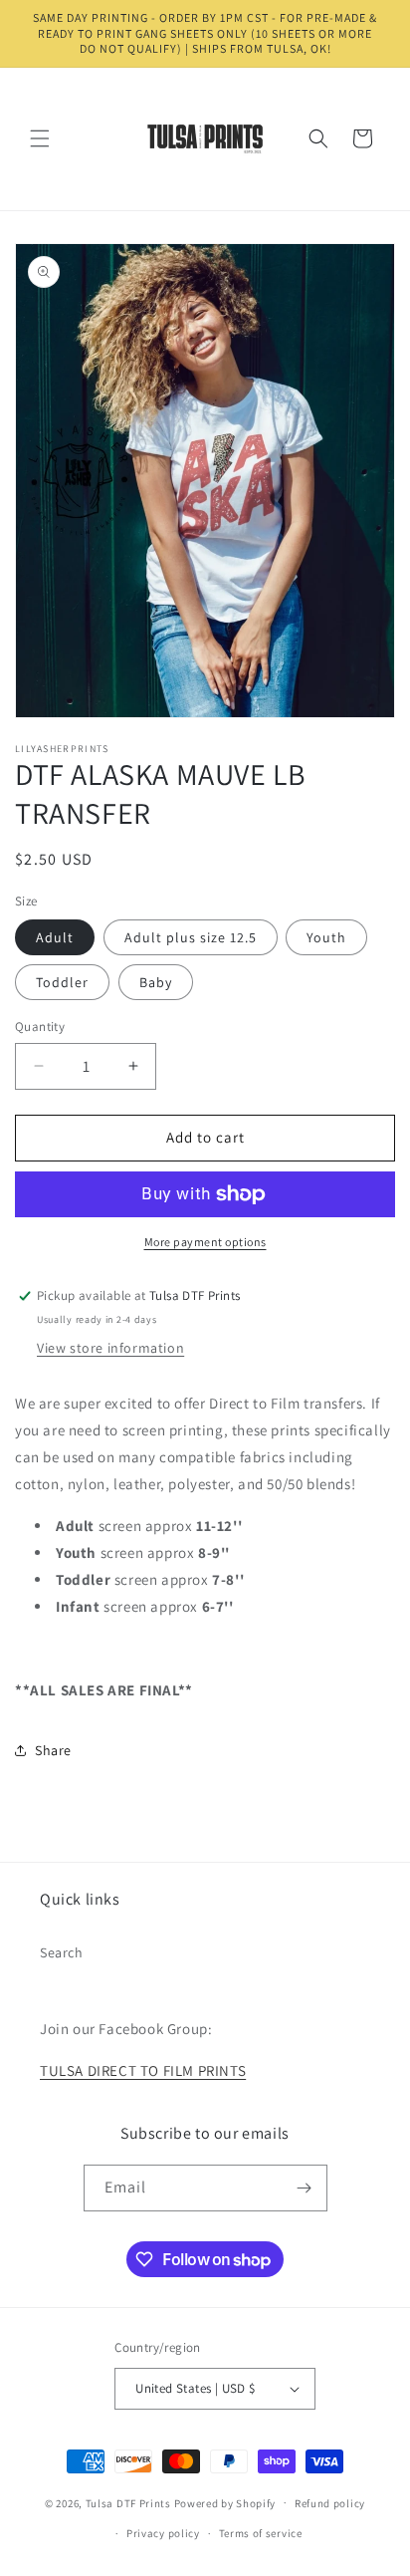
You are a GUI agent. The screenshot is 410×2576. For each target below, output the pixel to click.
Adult (55, 937)
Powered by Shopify (225, 2502)
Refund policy (330, 2503)
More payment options (205, 1242)
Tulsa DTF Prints (128, 2502)
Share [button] (53, 1750)
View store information (110, 1348)
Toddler (62, 982)
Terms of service (261, 2533)
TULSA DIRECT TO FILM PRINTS (143, 2070)
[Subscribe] (305, 2188)
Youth (326, 937)
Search (62, 1952)
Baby (156, 982)
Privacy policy (163, 2533)
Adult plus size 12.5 (191, 937)
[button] (40, 138)
